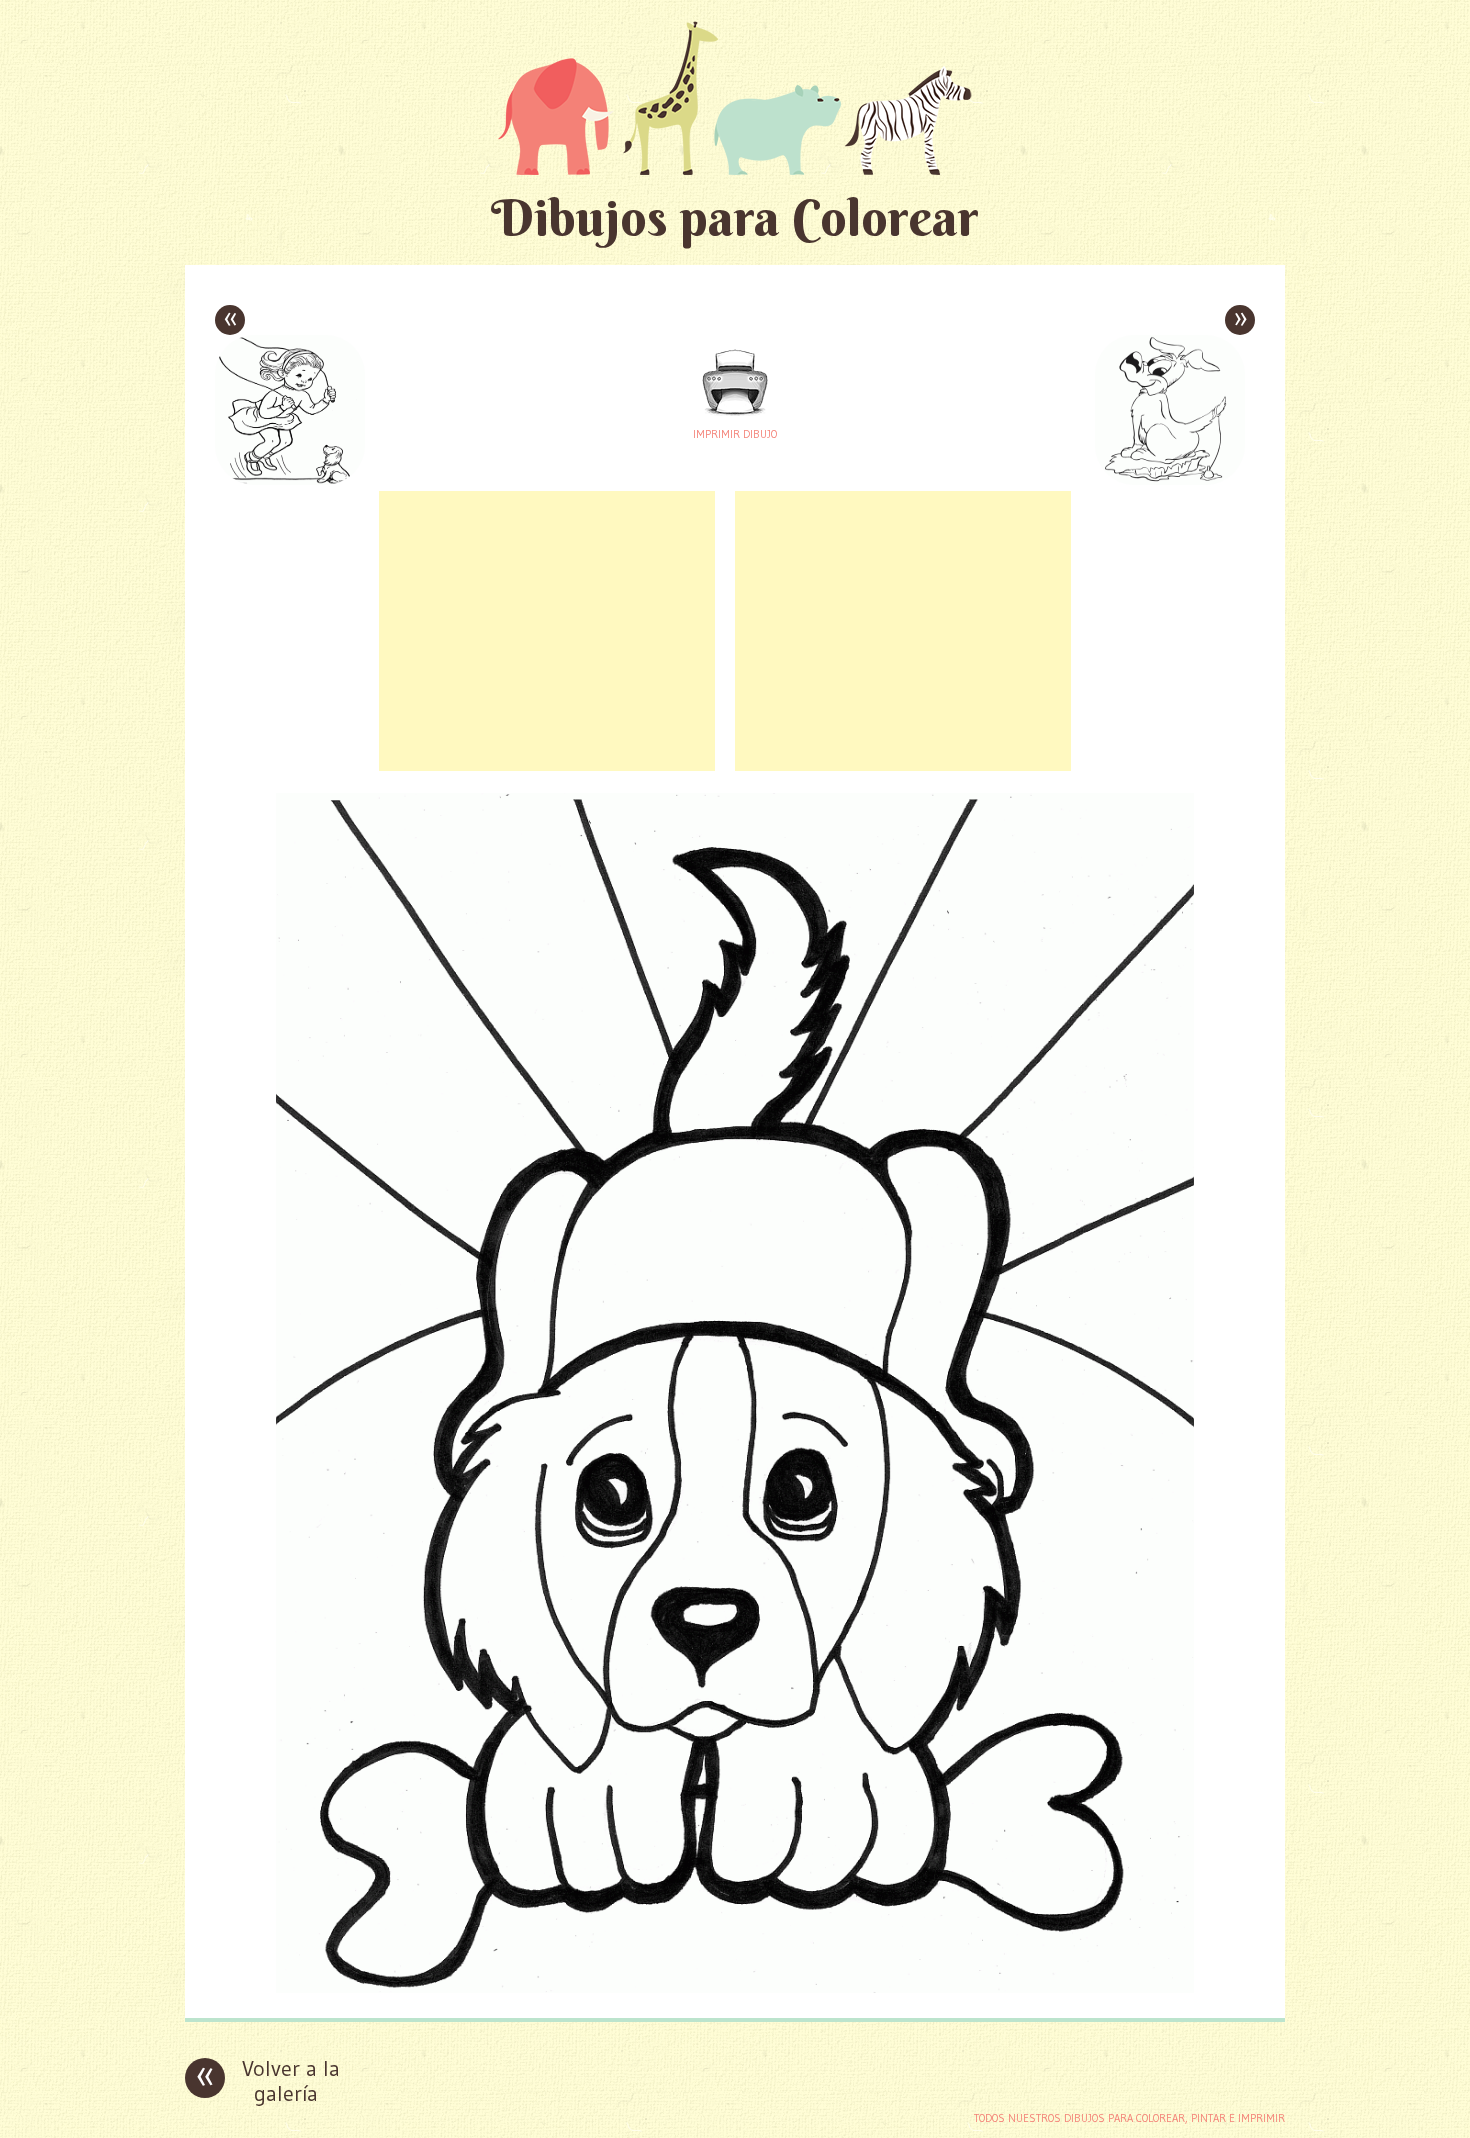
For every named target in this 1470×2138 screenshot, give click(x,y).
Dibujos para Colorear (735, 217)
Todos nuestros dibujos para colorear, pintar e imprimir (1129, 2118)
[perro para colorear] (735, 1987)
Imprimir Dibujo (735, 434)
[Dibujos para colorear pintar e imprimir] (735, 97)
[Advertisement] (547, 631)
